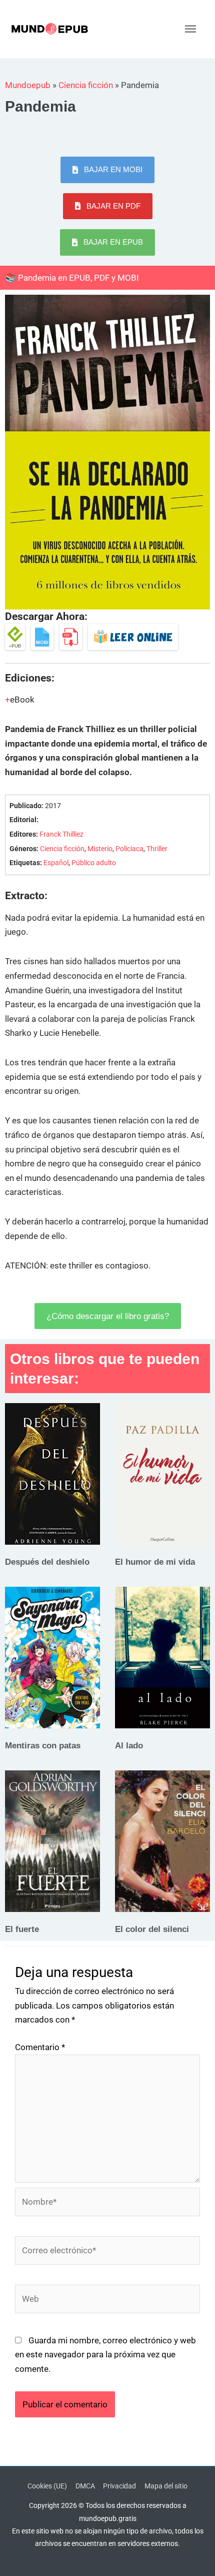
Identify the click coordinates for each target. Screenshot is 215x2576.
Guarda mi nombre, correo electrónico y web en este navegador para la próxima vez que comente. (105, 2355)
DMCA (85, 2486)
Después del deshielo (47, 1562)
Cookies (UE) (47, 2486)
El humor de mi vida (155, 1562)
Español (56, 863)
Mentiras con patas (43, 1745)
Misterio (100, 849)
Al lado (129, 1745)
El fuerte (22, 1929)
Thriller (157, 849)
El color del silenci (152, 1929)
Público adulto (94, 863)
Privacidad (119, 2486)
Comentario (40, 2047)
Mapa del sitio (166, 2486)
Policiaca (129, 849)
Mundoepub (28, 85)
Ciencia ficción (86, 85)
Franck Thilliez (61, 834)
